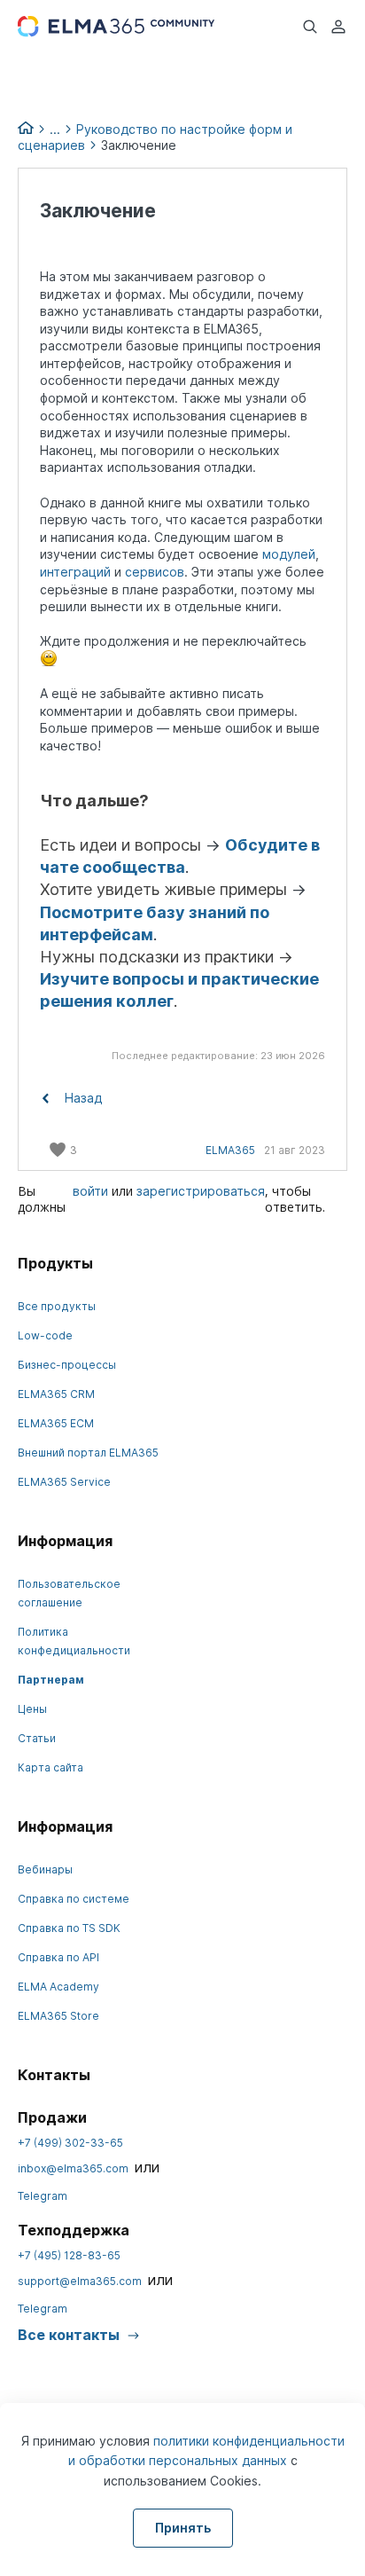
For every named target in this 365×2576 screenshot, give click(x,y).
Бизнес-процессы (67, 1365)
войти (90, 1191)
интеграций (75, 572)
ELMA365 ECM (56, 1423)
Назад (82, 1098)
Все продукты (57, 1306)
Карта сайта (50, 1767)
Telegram (43, 2196)
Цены (32, 1709)
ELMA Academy (58, 1987)
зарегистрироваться (201, 1191)
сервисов (155, 572)
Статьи (37, 1738)
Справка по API (58, 1957)
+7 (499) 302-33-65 (70, 2143)
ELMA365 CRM (56, 1394)
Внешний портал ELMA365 (88, 1453)
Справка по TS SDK (69, 1928)
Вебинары (45, 1869)
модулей (289, 554)
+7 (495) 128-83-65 (69, 2255)
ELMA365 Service (64, 1482)
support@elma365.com (80, 2281)
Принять (183, 2528)
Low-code (45, 1335)
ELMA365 (230, 1150)
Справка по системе (74, 1899)
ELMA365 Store (58, 2016)
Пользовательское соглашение (69, 1593)
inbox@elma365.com (73, 2168)
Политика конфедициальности (74, 1641)
